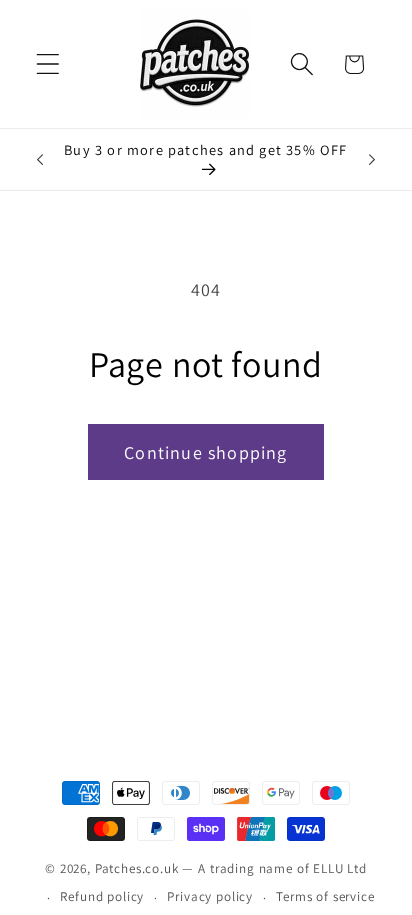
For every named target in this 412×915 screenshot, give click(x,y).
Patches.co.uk (137, 868)
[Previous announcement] (40, 160)
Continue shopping (205, 452)
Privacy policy (210, 896)
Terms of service (325, 896)
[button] (48, 64)
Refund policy (102, 896)
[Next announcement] (372, 160)
